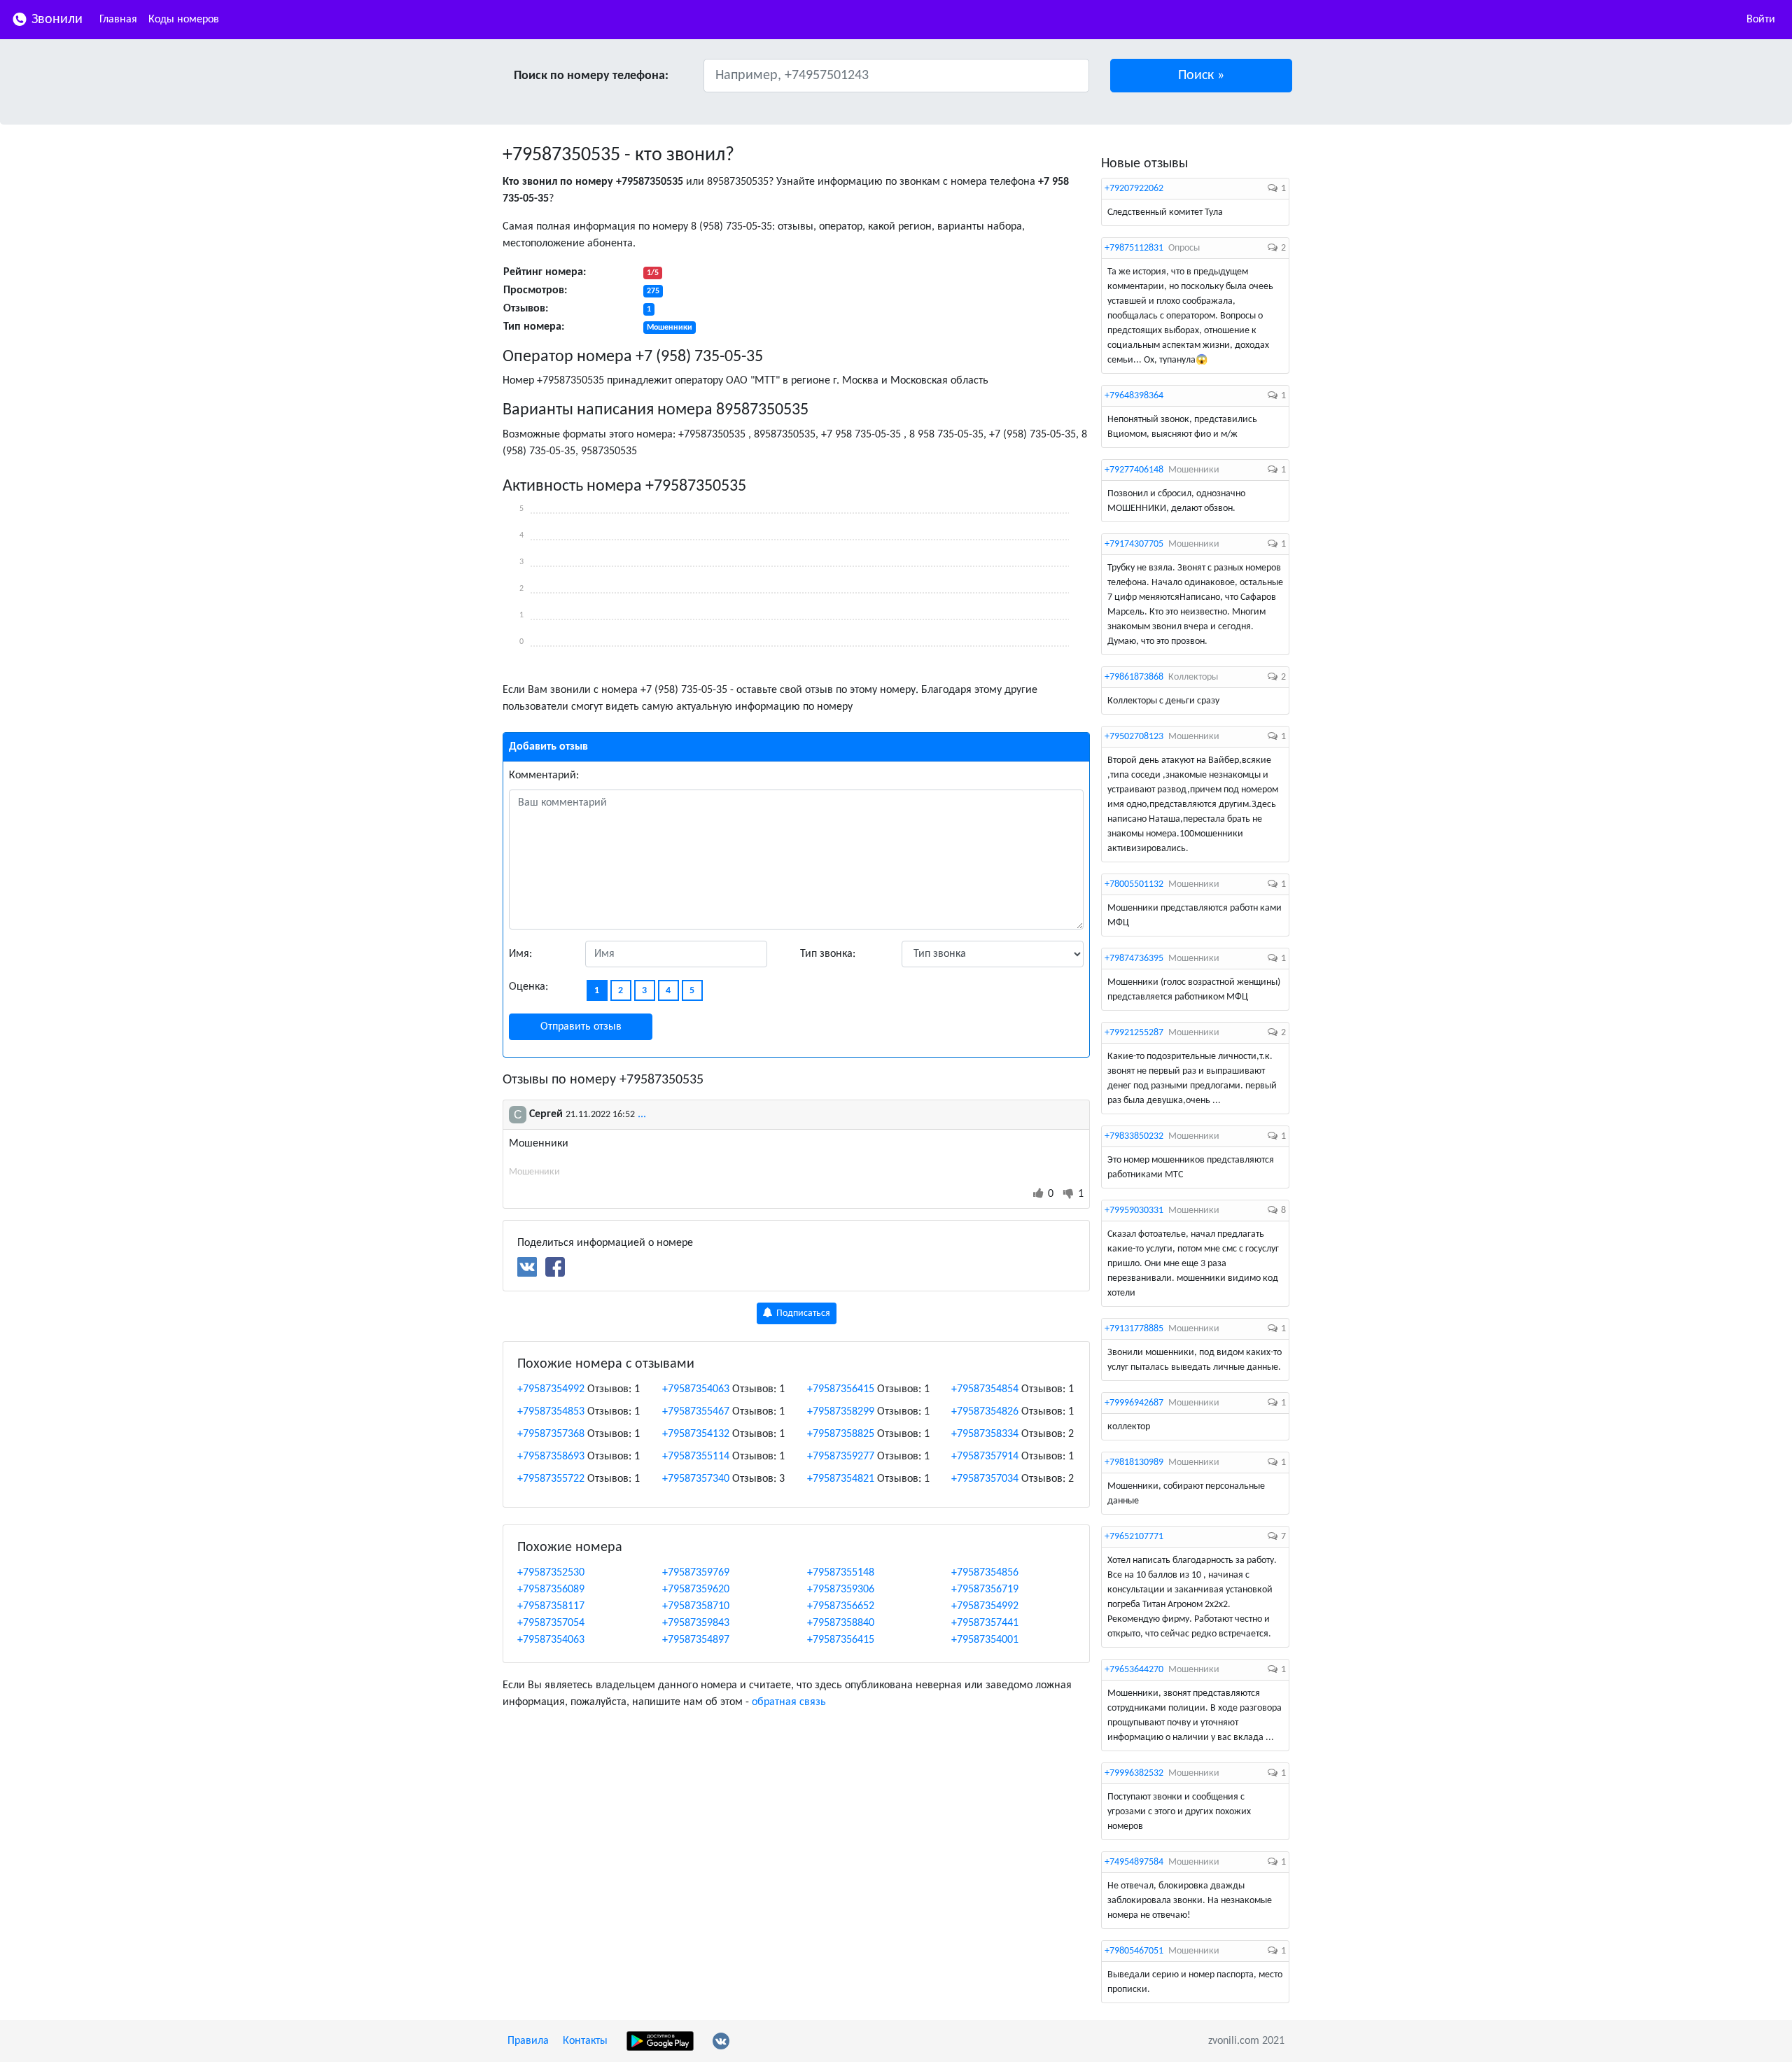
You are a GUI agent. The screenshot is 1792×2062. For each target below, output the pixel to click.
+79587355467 (696, 1412)
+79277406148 (1134, 470)
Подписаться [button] (802, 1313)
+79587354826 (985, 1412)
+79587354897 (696, 1640)
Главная (118, 20)
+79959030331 (1134, 1211)
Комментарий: (544, 776)
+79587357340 (696, 1479)
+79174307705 (1134, 544)
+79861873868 (1134, 677)
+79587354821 (841, 1479)
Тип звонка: (828, 954)
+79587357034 (985, 1479)
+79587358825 (841, 1434)
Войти (1761, 20)
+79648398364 (1134, 396)
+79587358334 (985, 1434)
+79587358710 (696, 1606)
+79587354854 (985, 1389)
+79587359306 (841, 1590)
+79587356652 (841, 1606)
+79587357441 (985, 1623)
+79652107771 (1134, 1537)
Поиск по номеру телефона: (591, 76)
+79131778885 (1134, 1329)
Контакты (585, 2041)
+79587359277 (841, 1457)
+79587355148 (841, 1573)
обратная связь (789, 1702)
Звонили (55, 20)
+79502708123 (1134, 737)
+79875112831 (1134, 248)
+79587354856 (985, 1573)
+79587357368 (551, 1434)
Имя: (520, 954)
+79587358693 (551, 1457)
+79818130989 (1134, 1463)
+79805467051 (1134, 1951)
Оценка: (528, 987)
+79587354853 (551, 1412)
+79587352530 (551, 1573)
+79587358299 (841, 1412)
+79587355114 (696, 1457)
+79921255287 (1134, 1033)
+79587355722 (551, 1479)
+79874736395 (1134, 959)
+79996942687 (1134, 1403)
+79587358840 (841, 1623)
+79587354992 (551, 1389)
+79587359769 (696, 1573)
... (642, 1114)
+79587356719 (985, 1590)
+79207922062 (1134, 189)
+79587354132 (696, 1434)
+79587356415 (841, 1389)
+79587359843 (696, 1623)
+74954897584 (1134, 1862)
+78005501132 (1134, 884)
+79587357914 (985, 1457)
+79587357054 (551, 1623)
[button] (1202, 76)
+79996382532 (1134, 1773)
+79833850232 (1134, 1136)
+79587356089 (551, 1590)
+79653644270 (1134, 1670)
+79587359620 (696, 1590)
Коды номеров (184, 20)
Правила (528, 2041)
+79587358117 (551, 1606)
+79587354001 (985, 1640)
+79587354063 (696, 1389)
